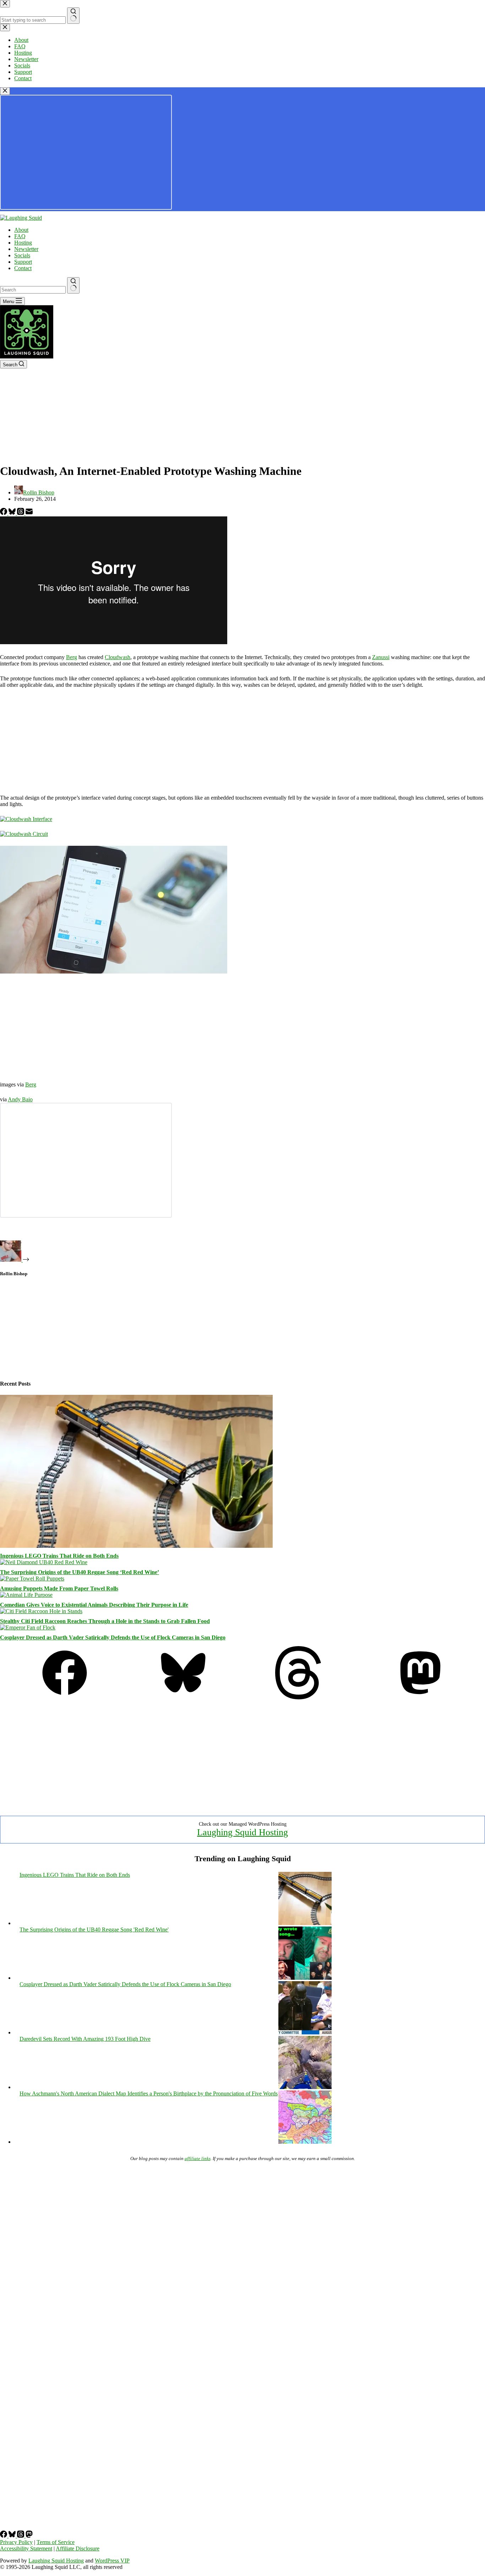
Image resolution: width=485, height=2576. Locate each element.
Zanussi (381, 657)
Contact (23, 268)
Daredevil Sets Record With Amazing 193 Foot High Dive (85, 2039)
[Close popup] (5, 91)
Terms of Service (56, 2542)
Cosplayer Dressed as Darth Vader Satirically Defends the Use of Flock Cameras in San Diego (113, 1637)
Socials (22, 255)
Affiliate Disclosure (78, 2548)
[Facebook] (4, 513)
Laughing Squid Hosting (243, 1832)
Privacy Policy (16, 2542)
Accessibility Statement (26, 2548)
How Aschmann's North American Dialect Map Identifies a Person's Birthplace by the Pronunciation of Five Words (149, 2093)
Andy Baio (20, 1099)
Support (23, 262)
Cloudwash (118, 657)
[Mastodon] (420, 1697)
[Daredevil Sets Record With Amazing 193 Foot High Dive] (305, 2087)
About (21, 230)
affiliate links (198, 2158)
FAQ (20, 236)
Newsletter (26, 249)
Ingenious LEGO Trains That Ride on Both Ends (59, 1556)
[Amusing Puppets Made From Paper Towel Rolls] (32, 1579)
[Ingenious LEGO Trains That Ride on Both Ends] (136, 1546)
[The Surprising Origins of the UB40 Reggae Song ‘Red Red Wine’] (44, 1562)
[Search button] (73, 285)
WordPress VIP (112, 2561)
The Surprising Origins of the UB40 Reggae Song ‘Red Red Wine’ (80, 1572)
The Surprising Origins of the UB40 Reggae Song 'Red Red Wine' (94, 1930)
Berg (72, 657)
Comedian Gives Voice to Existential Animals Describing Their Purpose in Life (94, 1605)
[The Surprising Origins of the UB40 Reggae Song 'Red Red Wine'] (305, 1978)
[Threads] (21, 513)
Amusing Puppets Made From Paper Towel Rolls (59, 1588)
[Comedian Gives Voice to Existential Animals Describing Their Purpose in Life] (26, 1595)
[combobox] (33, 290)
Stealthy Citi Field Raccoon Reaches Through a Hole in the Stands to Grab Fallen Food (105, 1621)
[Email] (29, 513)
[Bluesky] (13, 513)
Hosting (23, 243)
